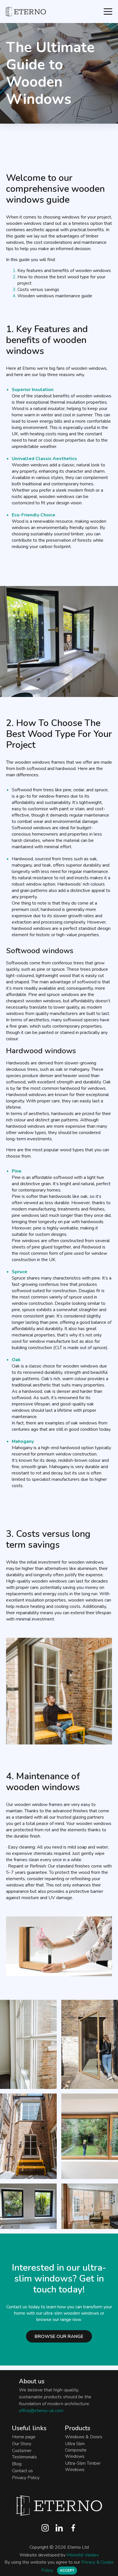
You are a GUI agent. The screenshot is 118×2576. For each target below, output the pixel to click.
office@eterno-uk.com (41, 2411)
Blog (17, 2464)
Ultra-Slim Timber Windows (83, 2466)
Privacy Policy (26, 2478)
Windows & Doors (84, 2437)
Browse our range (59, 2336)
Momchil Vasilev (83, 2555)
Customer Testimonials (24, 2454)
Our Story (22, 2444)
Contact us (22, 2471)
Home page (24, 2437)
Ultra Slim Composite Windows (76, 2450)
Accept (67, 2571)
